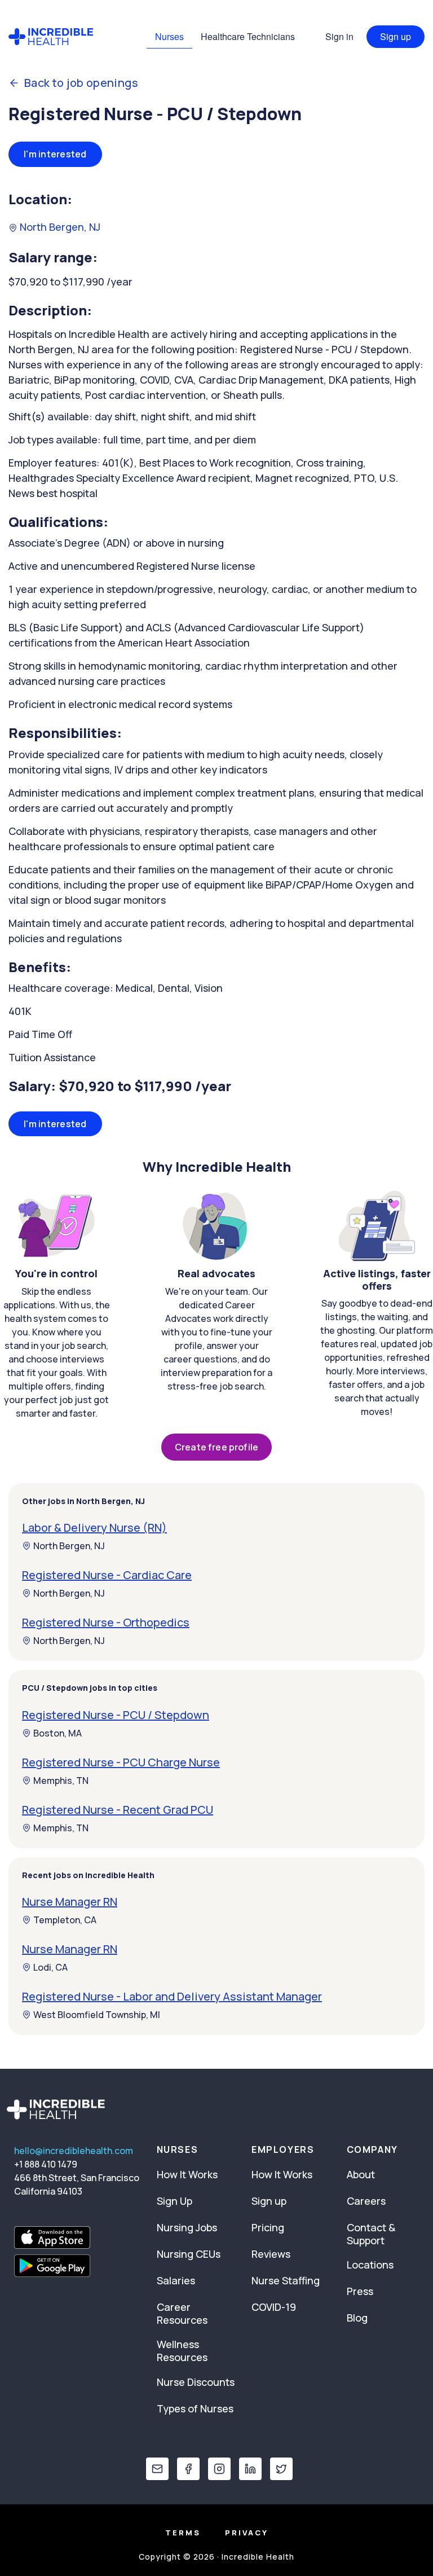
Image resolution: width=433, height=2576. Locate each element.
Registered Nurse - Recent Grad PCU (118, 1810)
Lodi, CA (50, 1967)
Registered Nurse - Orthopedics (106, 1622)
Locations (370, 2265)
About (361, 2174)
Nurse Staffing (286, 2280)
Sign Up (174, 2201)
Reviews (271, 2254)
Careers (366, 2201)
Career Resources (182, 2313)
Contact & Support (371, 2234)
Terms (183, 2533)
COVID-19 (274, 2307)
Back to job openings (81, 83)
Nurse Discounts (196, 2382)
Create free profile (216, 1447)
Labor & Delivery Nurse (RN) (94, 1527)
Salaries (176, 2280)
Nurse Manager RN (70, 1902)
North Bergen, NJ (59, 227)
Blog (357, 2318)
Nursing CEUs (189, 2254)
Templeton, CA (65, 1920)
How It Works (187, 2174)
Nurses (169, 36)
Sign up (396, 36)
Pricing (268, 2227)
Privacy (247, 2533)
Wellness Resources (182, 2351)
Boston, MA (58, 1733)
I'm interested (55, 154)
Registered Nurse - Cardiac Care (107, 1575)
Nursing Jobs (187, 2227)
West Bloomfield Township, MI (97, 2015)
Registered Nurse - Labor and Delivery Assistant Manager (172, 1996)
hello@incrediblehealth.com (74, 2151)
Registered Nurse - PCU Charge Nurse (121, 1762)
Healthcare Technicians (248, 36)
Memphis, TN (61, 1781)
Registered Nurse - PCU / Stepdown (116, 1715)
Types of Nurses (195, 2408)
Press (360, 2291)
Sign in (339, 36)
